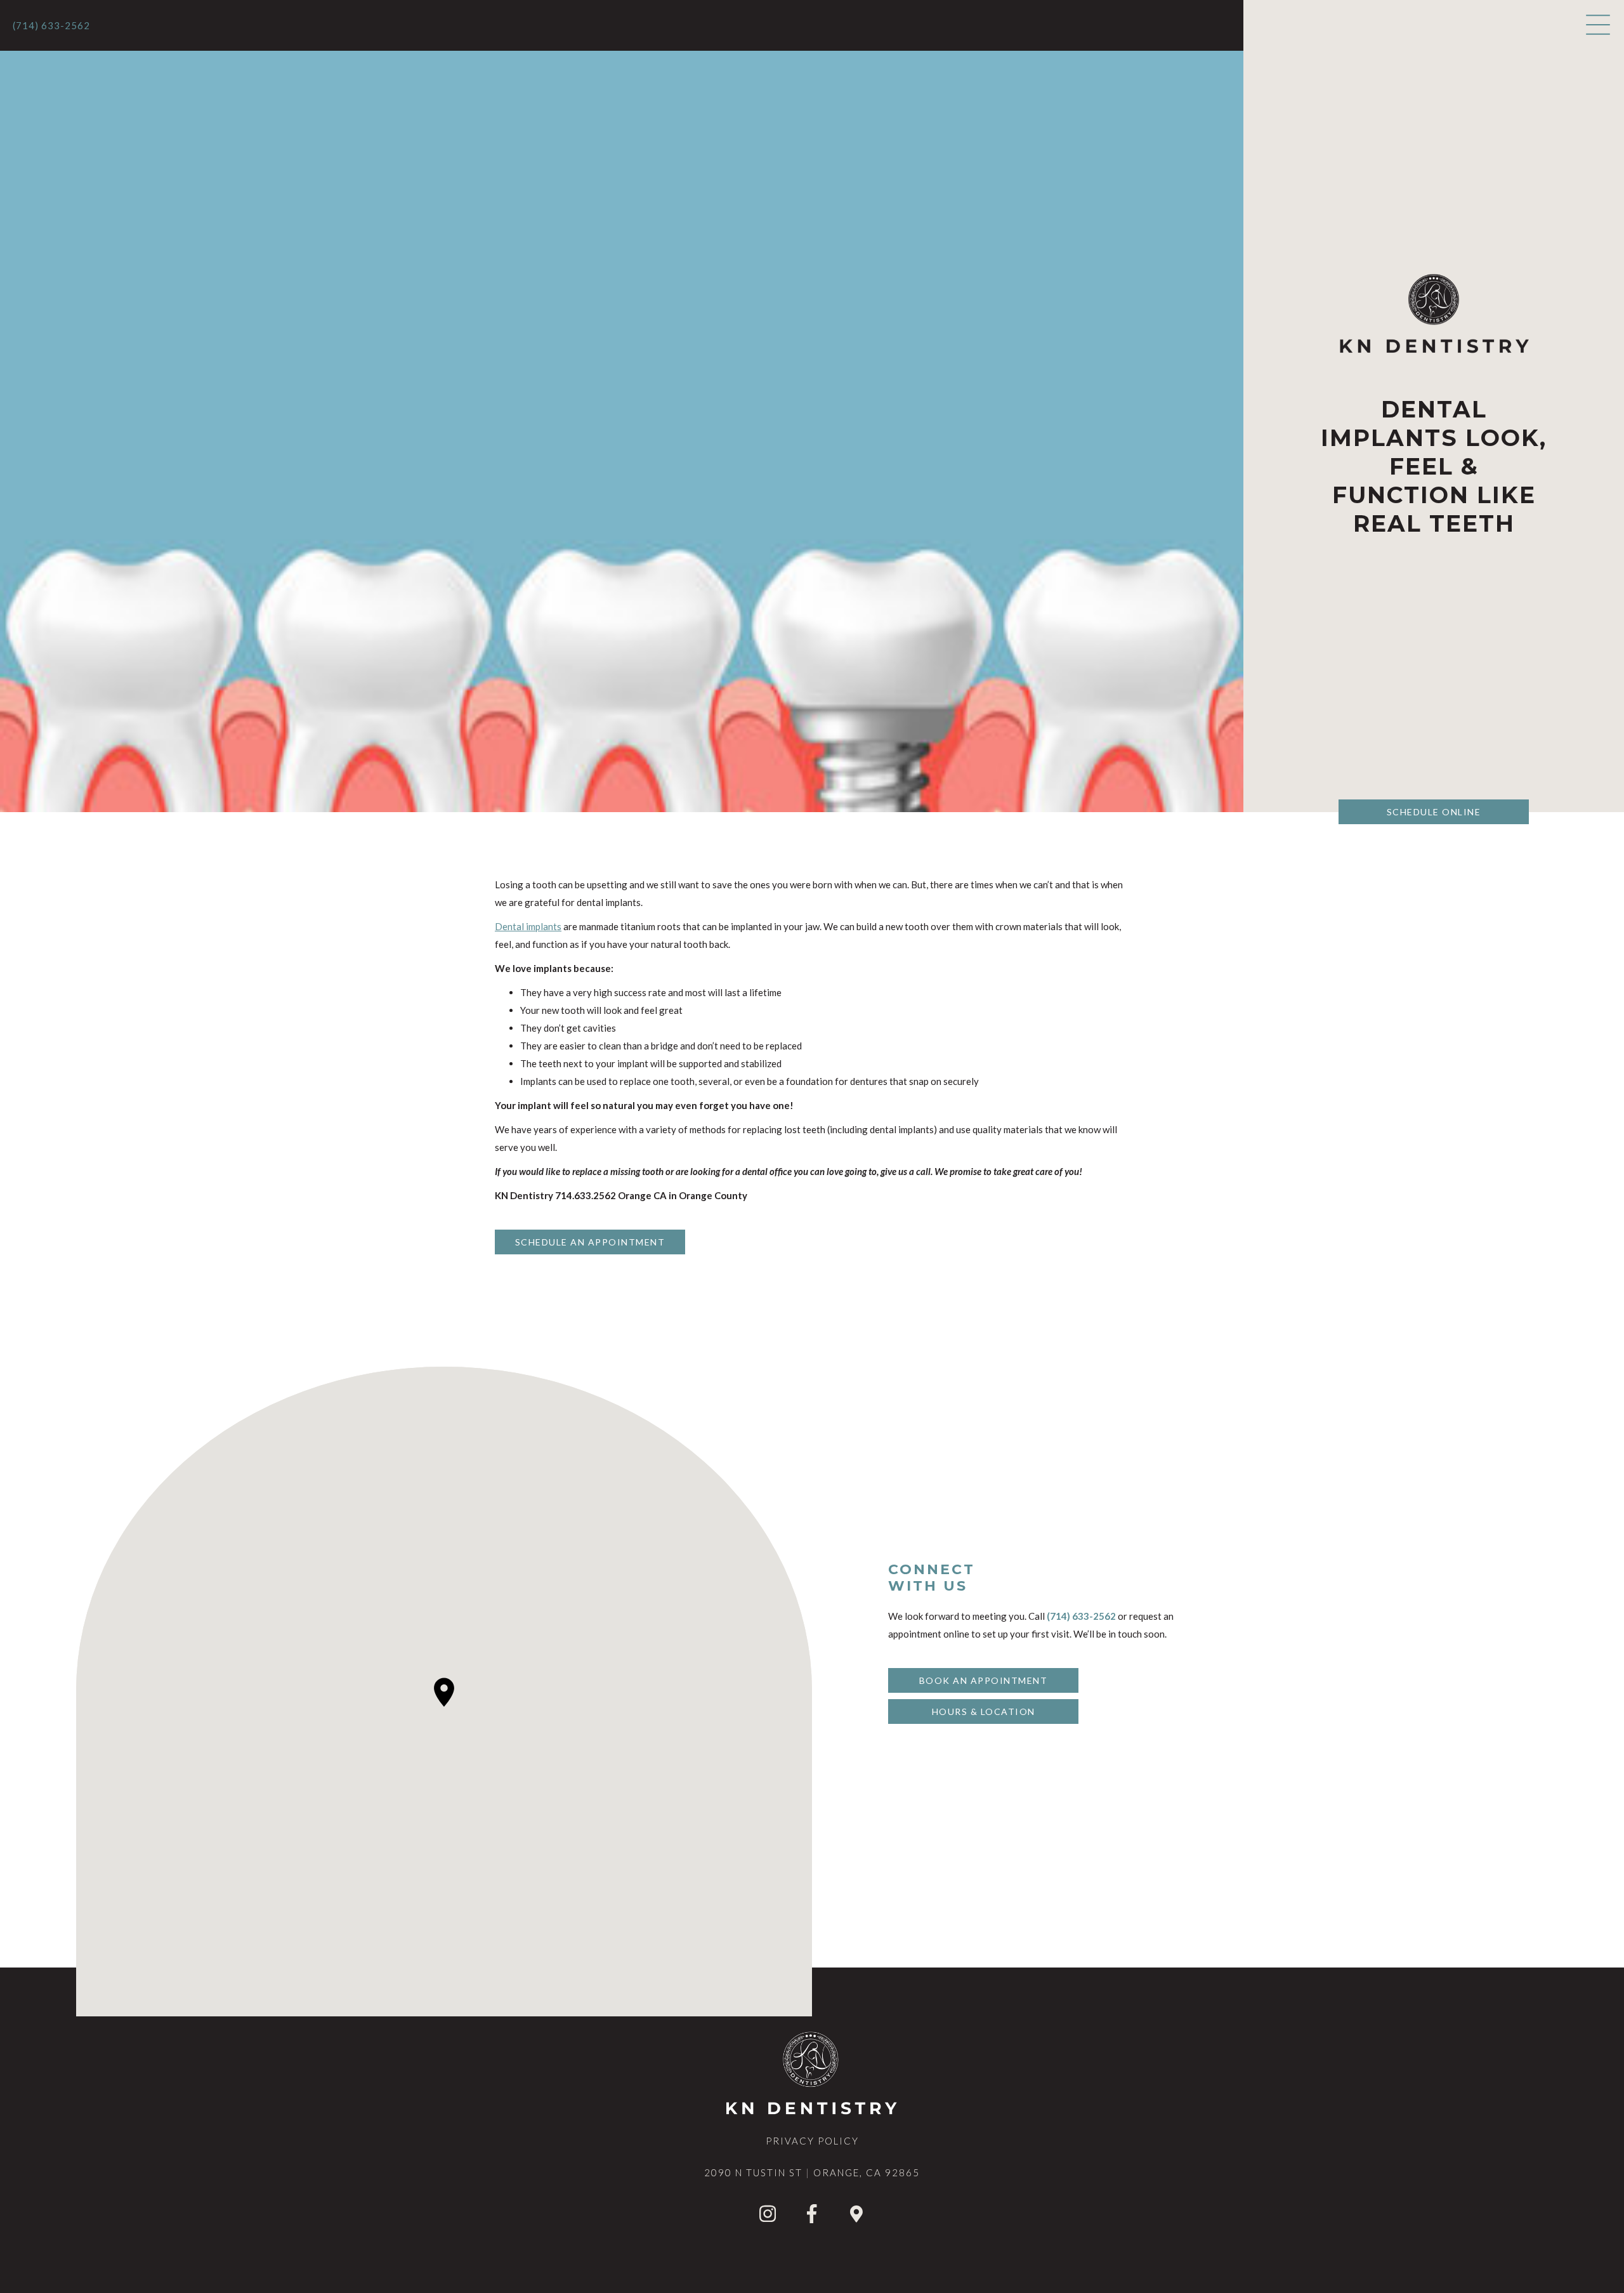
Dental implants (528, 926)
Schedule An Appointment (590, 1242)
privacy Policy (812, 2141)
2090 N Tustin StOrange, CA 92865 (812, 2172)
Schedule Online (1434, 812)
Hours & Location (984, 1712)
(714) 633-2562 (51, 25)
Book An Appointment (984, 1680)
